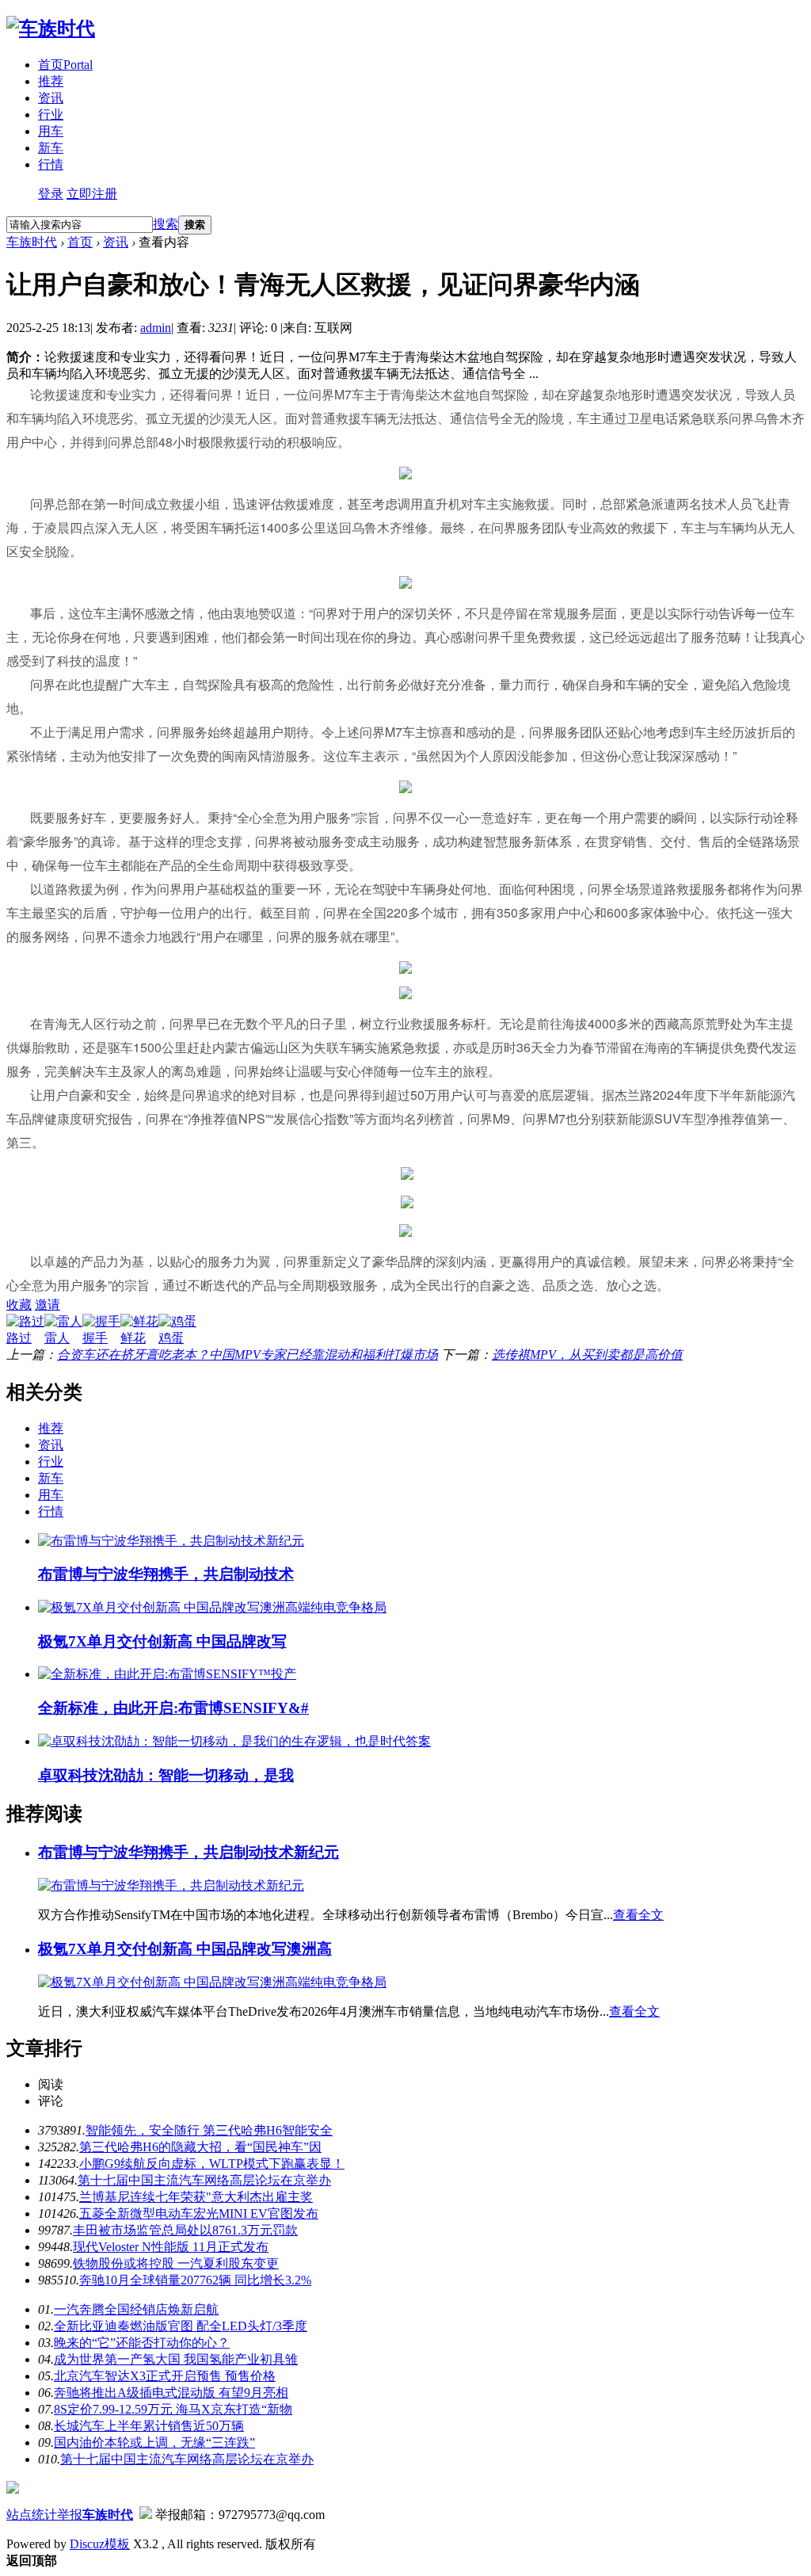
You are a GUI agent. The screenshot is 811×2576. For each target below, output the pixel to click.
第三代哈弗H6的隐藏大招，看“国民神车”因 (200, 2147)
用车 (51, 131)
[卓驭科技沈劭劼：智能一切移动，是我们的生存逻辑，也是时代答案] (234, 1741)
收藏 (19, 1305)
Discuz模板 (100, 2544)
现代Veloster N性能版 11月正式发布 (171, 2247)
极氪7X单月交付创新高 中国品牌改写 (162, 1641)
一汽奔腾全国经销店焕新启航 (136, 2309)
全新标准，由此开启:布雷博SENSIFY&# (173, 1708)
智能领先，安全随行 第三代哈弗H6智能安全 (209, 2130)
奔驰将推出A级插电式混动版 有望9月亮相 (171, 2393)
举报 (70, 2515)
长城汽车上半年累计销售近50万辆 (149, 2426)
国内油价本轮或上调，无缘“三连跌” (154, 2442)
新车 (51, 148)
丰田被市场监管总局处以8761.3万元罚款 (185, 2230)
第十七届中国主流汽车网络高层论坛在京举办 (204, 2180)
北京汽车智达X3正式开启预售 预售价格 (165, 2376)
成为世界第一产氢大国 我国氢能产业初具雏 (176, 2359)
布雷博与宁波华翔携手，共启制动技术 (166, 1574)
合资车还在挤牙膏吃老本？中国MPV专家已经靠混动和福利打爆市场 (247, 1355)
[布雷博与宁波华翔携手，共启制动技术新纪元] (171, 1541)
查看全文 (638, 1915)
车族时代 (32, 242)
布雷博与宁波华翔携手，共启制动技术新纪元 (188, 1852)
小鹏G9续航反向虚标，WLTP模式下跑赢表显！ (212, 2164)
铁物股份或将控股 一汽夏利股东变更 (176, 2263)
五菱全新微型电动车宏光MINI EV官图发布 (199, 2213)
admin (156, 328)
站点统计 (32, 2515)
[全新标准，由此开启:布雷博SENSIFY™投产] (167, 1674)
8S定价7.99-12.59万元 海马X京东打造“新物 (173, 2409)
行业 (51, 114)
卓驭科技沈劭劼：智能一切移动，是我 (166, 1775)
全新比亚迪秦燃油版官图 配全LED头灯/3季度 (181, 2326)
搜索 (166, 224)
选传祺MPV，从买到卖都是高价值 (587, 1355)
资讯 (51, 98)
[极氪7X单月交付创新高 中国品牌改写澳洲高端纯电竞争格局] (212, 1607)
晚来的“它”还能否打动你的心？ (142, 2343)
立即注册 (92, 194)
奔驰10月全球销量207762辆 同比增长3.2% (195, 2280)
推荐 (51, 81)
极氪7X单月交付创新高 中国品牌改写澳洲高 (185, 1949)
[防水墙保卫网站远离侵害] (146, 2515)
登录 (51, 194)
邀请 (48, 1305)
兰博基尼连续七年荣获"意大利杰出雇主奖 (196, 2197)
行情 (51, 164)
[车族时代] (51, 29)
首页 (65, 65)
